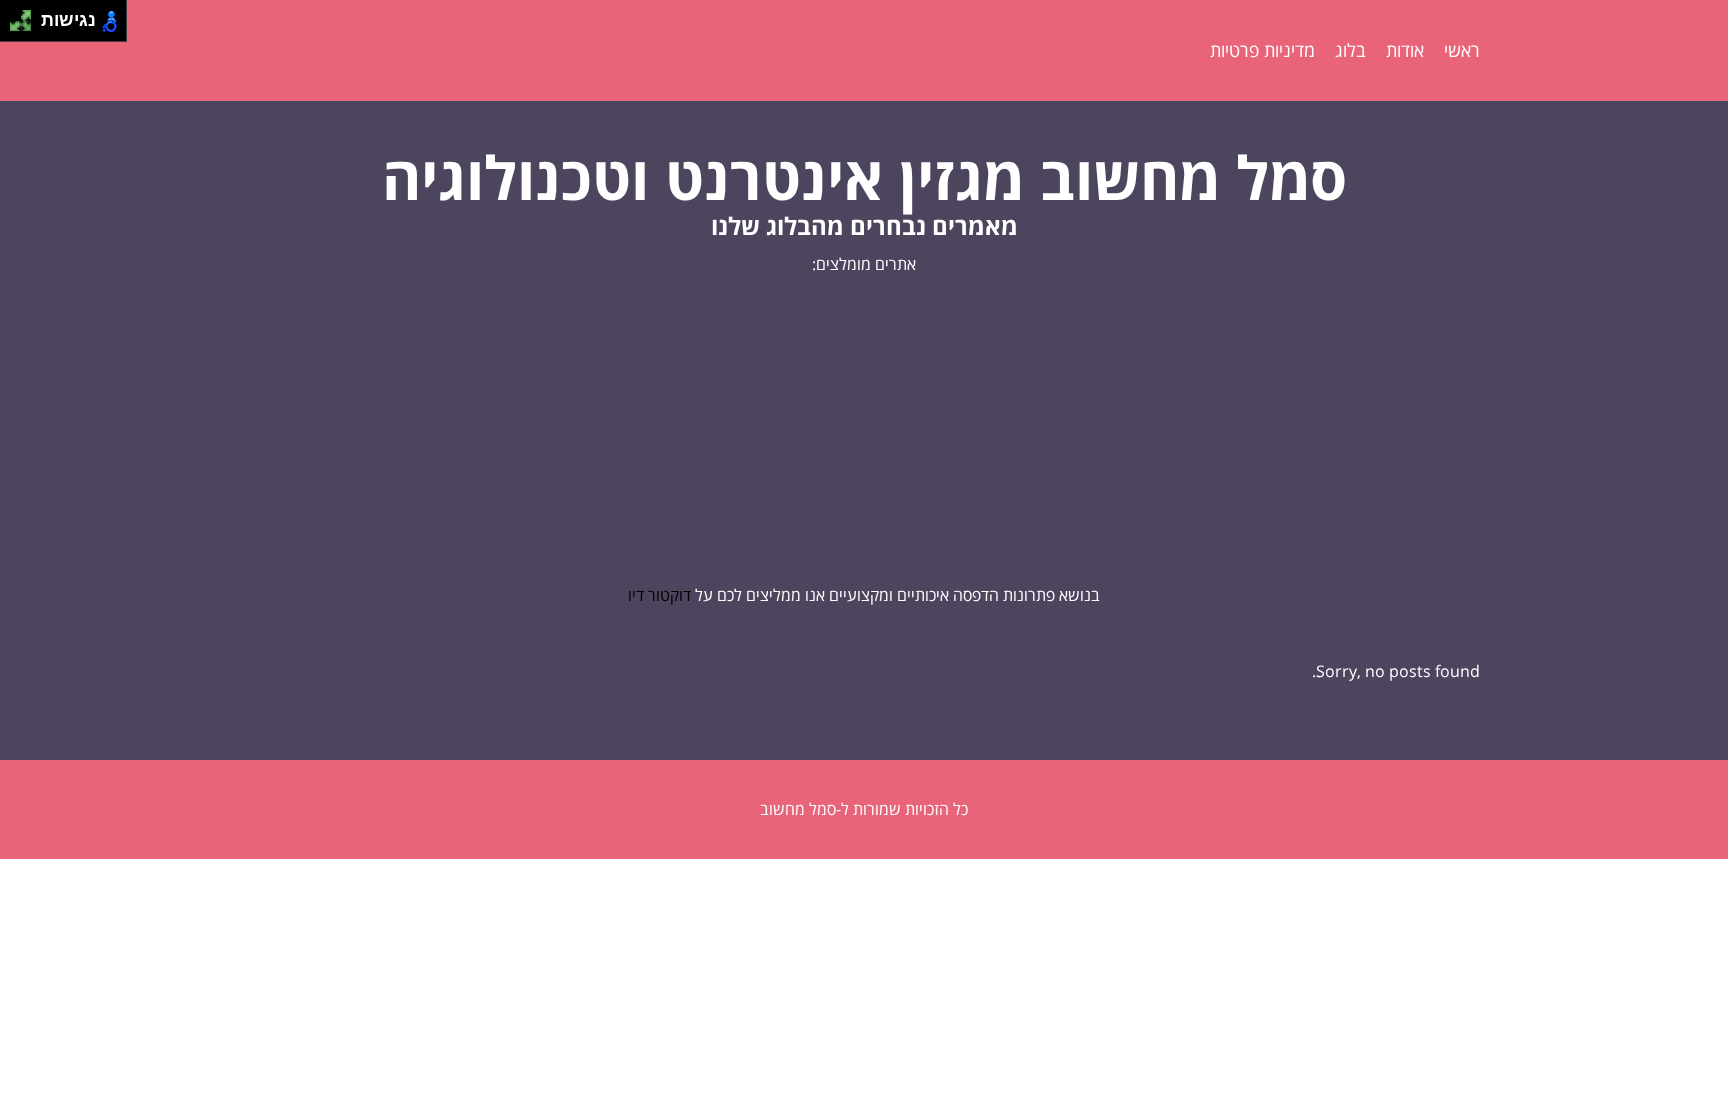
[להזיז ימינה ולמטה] (26, 26)
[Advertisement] (864, 430)
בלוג (1350, 50)
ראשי (1462, 50)
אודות (1405, 50)
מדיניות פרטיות (1262, 50)
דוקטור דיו (659, 595)
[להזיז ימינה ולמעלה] (26, 15)
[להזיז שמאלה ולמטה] (15, 26)
